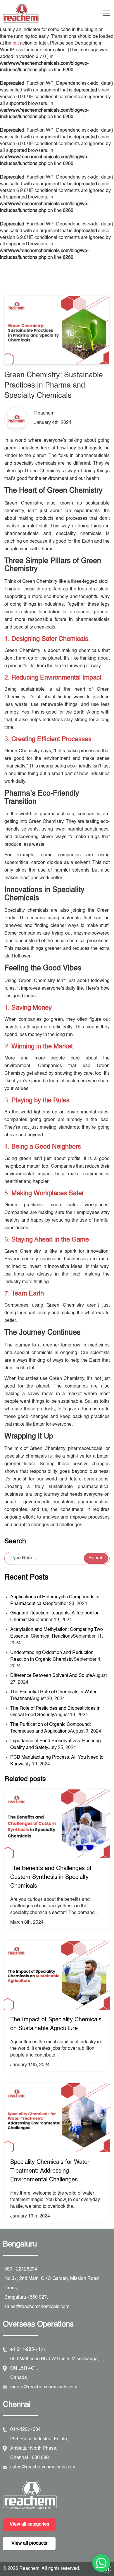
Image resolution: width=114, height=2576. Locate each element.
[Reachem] (53, 2495)
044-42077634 (25, 2430)
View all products (29, 2543)
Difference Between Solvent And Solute (51, 1676)
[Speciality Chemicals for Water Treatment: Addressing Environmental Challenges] (57, 2118)
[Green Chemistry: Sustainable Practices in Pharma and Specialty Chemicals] (57, 330)
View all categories (29, 2524)
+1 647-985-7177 (28, 2350)
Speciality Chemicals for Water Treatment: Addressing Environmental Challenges (50, 2171)
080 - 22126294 (21, 2269)
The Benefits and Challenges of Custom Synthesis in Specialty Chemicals (51, 1877)
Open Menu (107, 16)
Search (15, 1541)
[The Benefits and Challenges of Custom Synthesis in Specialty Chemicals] (57, 1824)
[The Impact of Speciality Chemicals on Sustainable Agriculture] (57, 1975)
